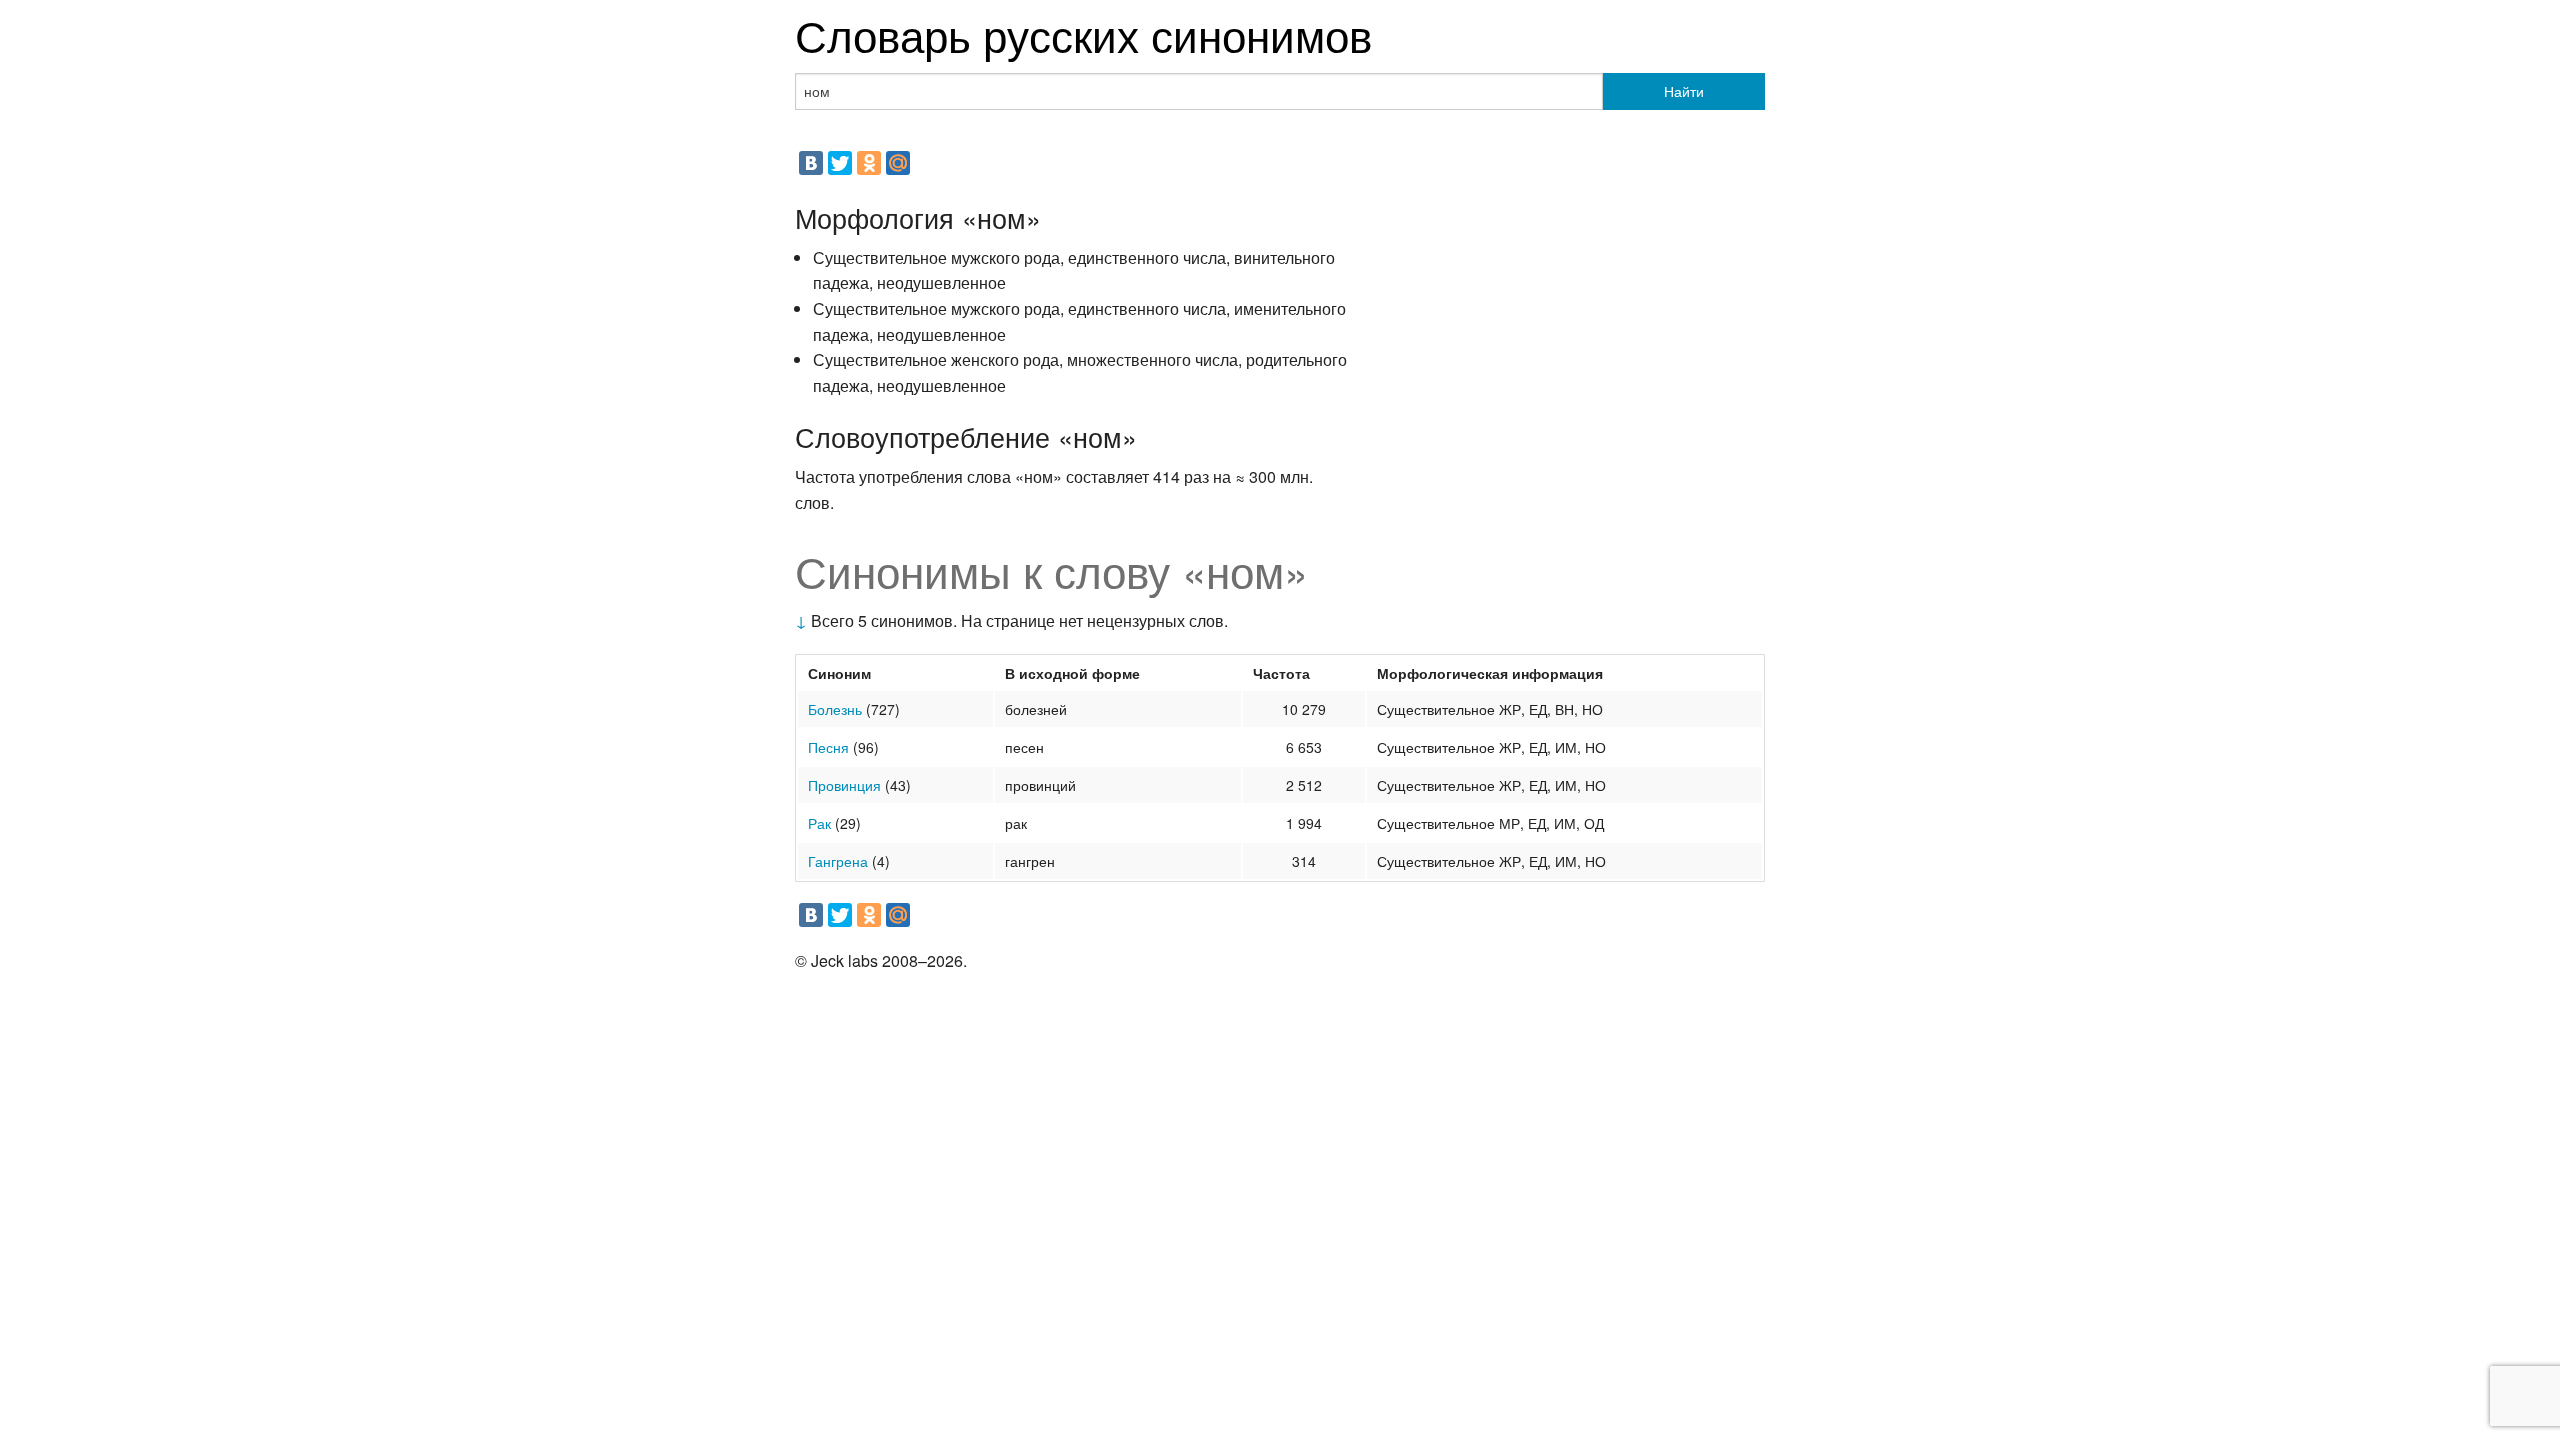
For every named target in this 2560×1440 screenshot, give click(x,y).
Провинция (844, 785)
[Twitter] (840, 163)
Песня (828, 747)
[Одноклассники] (869, 163)
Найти (1684, 91)
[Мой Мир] (898, 163)
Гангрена (838, 861)
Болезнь (835, 709)
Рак (819, 823)
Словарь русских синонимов (1083, 33)
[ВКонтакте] (811, 163)
